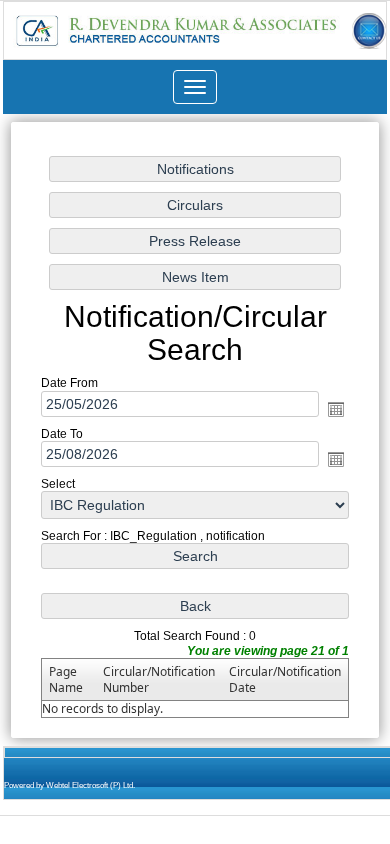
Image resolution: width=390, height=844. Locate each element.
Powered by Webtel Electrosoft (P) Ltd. (69, 785)
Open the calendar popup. (336, 409)
